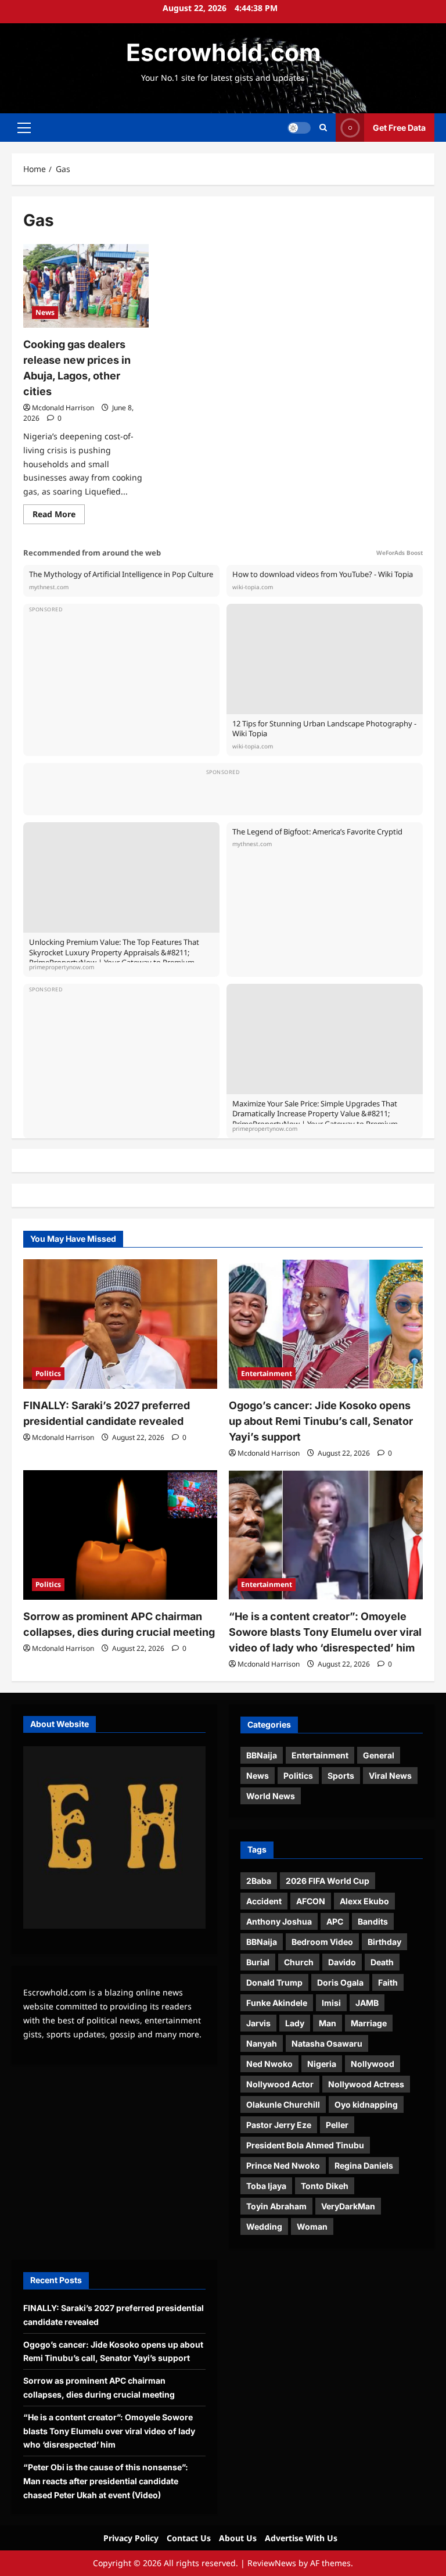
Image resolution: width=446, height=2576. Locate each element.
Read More (59, 516)
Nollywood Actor (280, 2084)
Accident (264, 1901)
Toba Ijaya (266, 2186)
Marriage (369, 2023)
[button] (24, 128)
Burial (258, 1962)
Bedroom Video (322, 1942)
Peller (337, 2125)
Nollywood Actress (366, 2084)
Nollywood (373, 2064)
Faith (388, 1982)
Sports (341, 1776)
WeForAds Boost (400, 553)
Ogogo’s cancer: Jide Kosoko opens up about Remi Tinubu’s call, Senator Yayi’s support (321, 1421)
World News (271, 1796)
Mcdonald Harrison (63, 408)
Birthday (384, 1942)
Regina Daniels (364, 2165)
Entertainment (267, 1373)
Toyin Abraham (276, 2206)
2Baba (259, 1881)
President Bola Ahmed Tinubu (305, 2145)
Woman (312, 2226)
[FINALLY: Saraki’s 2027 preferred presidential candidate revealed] (120, 1324)
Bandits (373, 1921)
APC (335, 1921)
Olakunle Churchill (283, 2104)
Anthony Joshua (279, 1921)
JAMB (367, 2003)
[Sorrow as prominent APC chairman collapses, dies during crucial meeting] (120, 1535)
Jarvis (258, 2023)
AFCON (311, 1901)
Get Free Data (399, 128)
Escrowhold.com (223, 52)
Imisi (331, 2003)
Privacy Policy (131, 2538)
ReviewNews (272, 2563)
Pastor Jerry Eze (279, 2125)
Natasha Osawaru (327, 2043)
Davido (342, 1962)
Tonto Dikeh (325, 2186)
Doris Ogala (340, 1982)
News (45, 312)
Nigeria (322, 2064)
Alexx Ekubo (364, 1901)
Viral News (390, 1776)
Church (299, 1962)
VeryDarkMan (348, 2206)
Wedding (264, 2226)
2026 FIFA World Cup (328, 1881)
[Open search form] (323, 128)
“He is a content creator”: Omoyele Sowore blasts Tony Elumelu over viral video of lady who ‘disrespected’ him (325, 1632)
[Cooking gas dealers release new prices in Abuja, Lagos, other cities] (86, 286)
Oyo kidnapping (366, 2104)
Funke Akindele (277, 2003)
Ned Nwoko (269, 2064)
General (379, 1755)
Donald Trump (274, 1982)
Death (382, 1962)
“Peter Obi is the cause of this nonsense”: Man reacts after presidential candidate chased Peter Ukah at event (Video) (106, 2481)
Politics (48, 1373)
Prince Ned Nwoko (283, 2165)
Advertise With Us (301, 2538)
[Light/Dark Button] (299, 128)
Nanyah (262, 2043)
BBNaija (262, 1755)
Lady (295, 2023)
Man (328, 2023)
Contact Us (189, 2538)
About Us (238, 2538)
